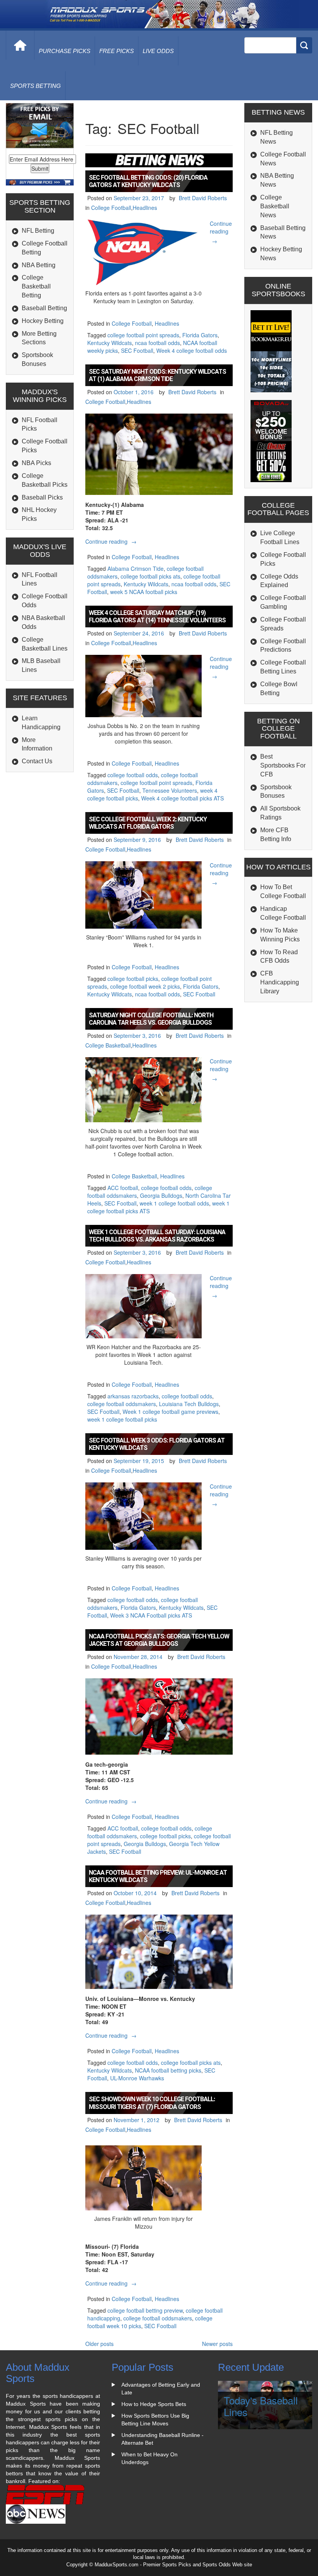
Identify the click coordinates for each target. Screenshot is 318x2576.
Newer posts (217, 2344)
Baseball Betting (44, 308)
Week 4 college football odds (192, 350)
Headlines (145, 208)
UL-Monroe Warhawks (137, 2078)
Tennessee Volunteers (170, 790)
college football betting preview (145, 2310)
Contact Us (37, 761)
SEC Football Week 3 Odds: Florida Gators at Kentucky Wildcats (157, 1444)
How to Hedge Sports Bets (154, 2404)
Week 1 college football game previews (170, 1412)
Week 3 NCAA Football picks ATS (151, 1615)
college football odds (133, 775)
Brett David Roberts (203, 198)
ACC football (123, 1188)
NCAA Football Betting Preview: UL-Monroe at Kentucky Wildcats (158, 1876)
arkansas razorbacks (133, 1396)
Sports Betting (35, 86)
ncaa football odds (157, 343)
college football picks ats (150, 576)
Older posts (99, 2344)
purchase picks (65, 51)
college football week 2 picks (145, 986)
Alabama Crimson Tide (136, 568)
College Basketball (108, 1045)
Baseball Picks (42, 497)
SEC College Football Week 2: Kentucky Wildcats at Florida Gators (148, 823)
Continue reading (221, 232)
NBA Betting (39, 265)
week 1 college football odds (174, 1203)
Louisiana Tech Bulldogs (189, 1404)
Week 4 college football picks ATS (182, 798)
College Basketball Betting (36, 286)
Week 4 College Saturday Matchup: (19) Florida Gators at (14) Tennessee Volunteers (157, 617)
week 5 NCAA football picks (144, 592)
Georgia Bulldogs (161, 1195)
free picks (117, 51)
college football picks (133, 979)
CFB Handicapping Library (280, 982)
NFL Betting (38, 231)
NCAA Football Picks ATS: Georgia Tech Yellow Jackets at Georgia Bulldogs (159, 1640)
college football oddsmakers (122, 1404)
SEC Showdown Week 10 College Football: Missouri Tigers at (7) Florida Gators (152, 2103)
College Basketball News (275, 206)
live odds (158, 51)
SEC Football (137, 350)
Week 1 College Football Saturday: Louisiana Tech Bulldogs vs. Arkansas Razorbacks (157, 1236)
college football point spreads (143, 335)
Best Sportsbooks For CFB (283, 765)
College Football (111, 208)
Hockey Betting (43, 321)
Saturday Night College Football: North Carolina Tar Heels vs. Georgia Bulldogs (151, 1019)
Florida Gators (200, 335)
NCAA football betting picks (168, 2070)
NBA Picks (36, 463)
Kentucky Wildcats (110, 343)
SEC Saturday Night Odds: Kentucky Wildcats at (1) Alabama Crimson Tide (157, 375)
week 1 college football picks (122, 1419)
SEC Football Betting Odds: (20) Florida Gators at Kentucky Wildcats (148, 181)
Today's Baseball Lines (261, 2406)
